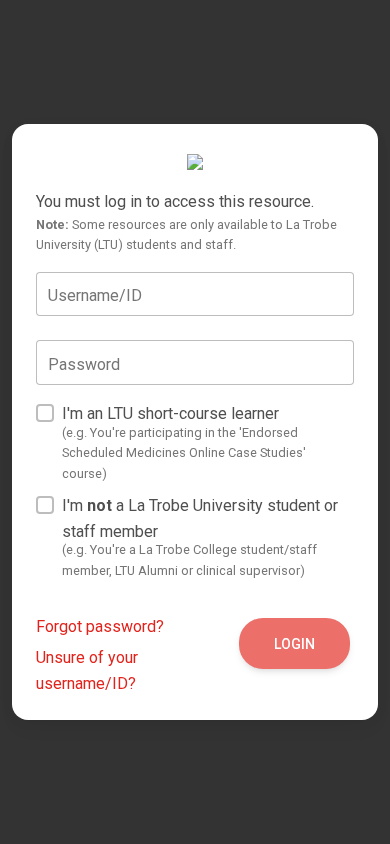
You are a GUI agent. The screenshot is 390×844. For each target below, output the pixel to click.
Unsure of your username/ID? (87, 670)
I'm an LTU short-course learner (184, 442)
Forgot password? (100, 626)
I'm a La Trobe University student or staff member (200, 537)
